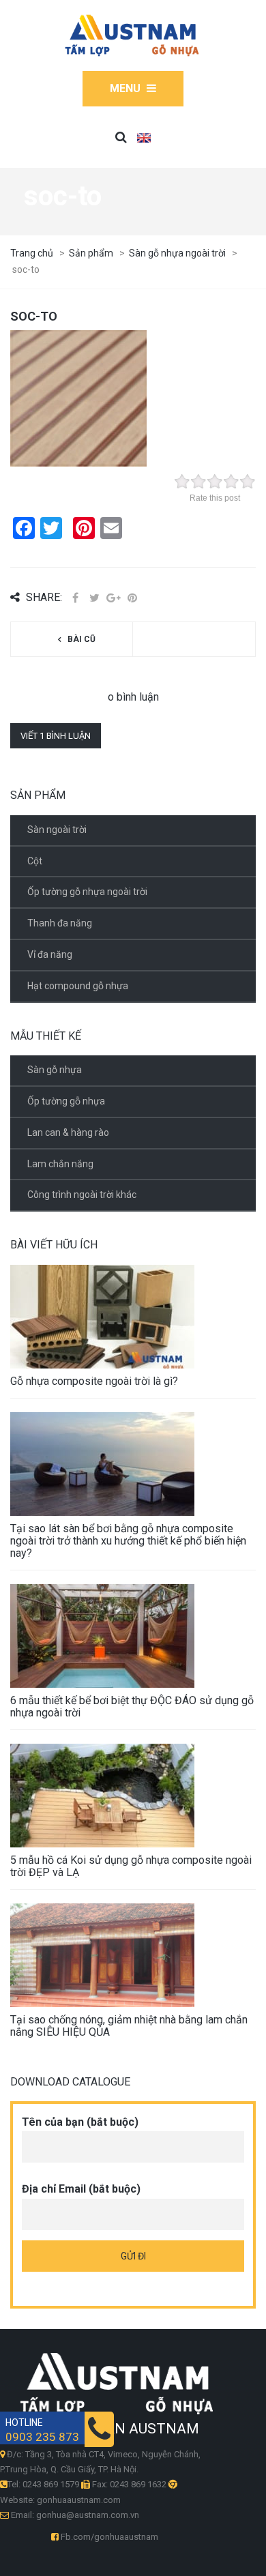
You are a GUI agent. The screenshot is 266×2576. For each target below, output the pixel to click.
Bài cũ (82, 639)
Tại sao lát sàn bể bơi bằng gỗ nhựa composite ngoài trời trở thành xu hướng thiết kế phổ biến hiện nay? (128, 1541)
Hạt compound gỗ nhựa (78, 986)
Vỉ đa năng (50, 954)
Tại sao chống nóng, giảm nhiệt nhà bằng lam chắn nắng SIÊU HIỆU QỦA (129, 2026)
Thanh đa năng (60, 923)
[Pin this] (132, 598)
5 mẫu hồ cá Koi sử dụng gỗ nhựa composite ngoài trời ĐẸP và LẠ (131, 1866)
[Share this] (75, 598)
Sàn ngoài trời (57, 830)
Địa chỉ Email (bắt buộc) (81, 2189)
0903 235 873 (42, 2437)
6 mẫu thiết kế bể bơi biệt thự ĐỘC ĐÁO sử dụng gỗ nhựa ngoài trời (132, 1707)
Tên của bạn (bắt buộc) (80, 2122)
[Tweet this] (94, 598)
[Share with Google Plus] (113, 598)
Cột (35, 861)
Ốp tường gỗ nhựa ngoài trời (87, 892)
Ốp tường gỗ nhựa (66, 1101)
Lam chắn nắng (60, 1164)
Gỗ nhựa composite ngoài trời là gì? (94, 1381)
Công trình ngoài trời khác (82, 1195)
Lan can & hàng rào (68, 1132)
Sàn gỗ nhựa (55, 1070)
